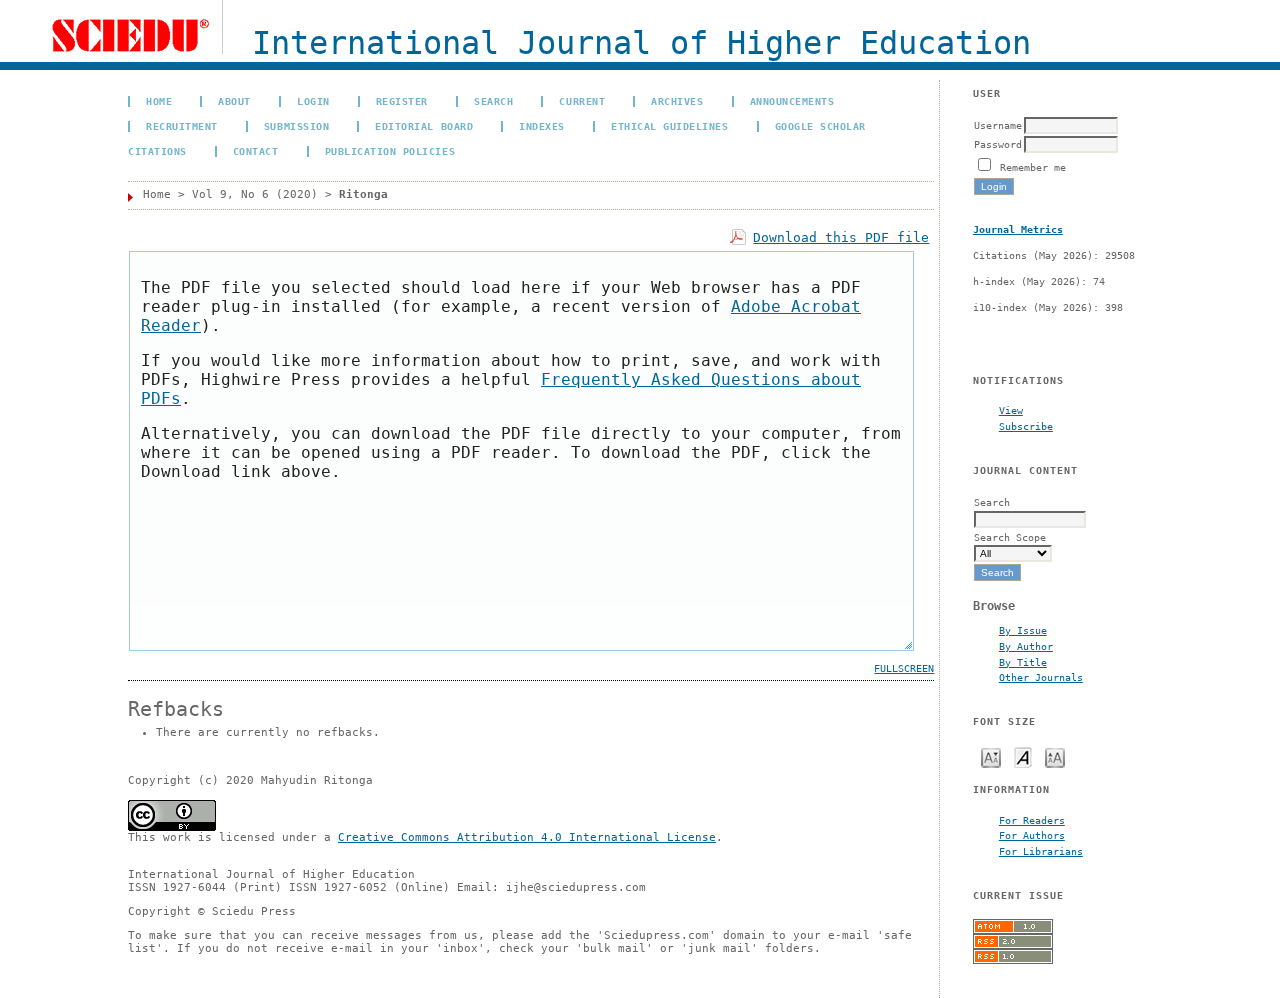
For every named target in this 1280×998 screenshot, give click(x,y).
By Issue (1023, 630)
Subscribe (1026, 426)
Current (582, 101)
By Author (1026, 646)
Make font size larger (1055, 756)
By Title (1023, 662)
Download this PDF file (841, 237)
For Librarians (1041, 851)
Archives (677, 101)
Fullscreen (904, 668)
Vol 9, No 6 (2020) (255, 194)
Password (998, 144)
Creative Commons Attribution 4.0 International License (527, 837)
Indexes (542, 126)
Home (159, 101)
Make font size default (1023, 756)
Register (402, 101)
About (234, 101)
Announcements (792, 101)
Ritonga (363, 194)
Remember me (1033, 167)
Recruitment (182, 126)
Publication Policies (390, 151)
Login (313, 101)
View (1011, 410)
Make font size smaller (991, 756)
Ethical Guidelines (669, 126)
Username (998, 125)
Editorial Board (424, 126)
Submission (296, 126)
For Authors (1032, 835)
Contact (256, 151)
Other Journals (1041, 677)
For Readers (1032, 820)
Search (493, 101)
